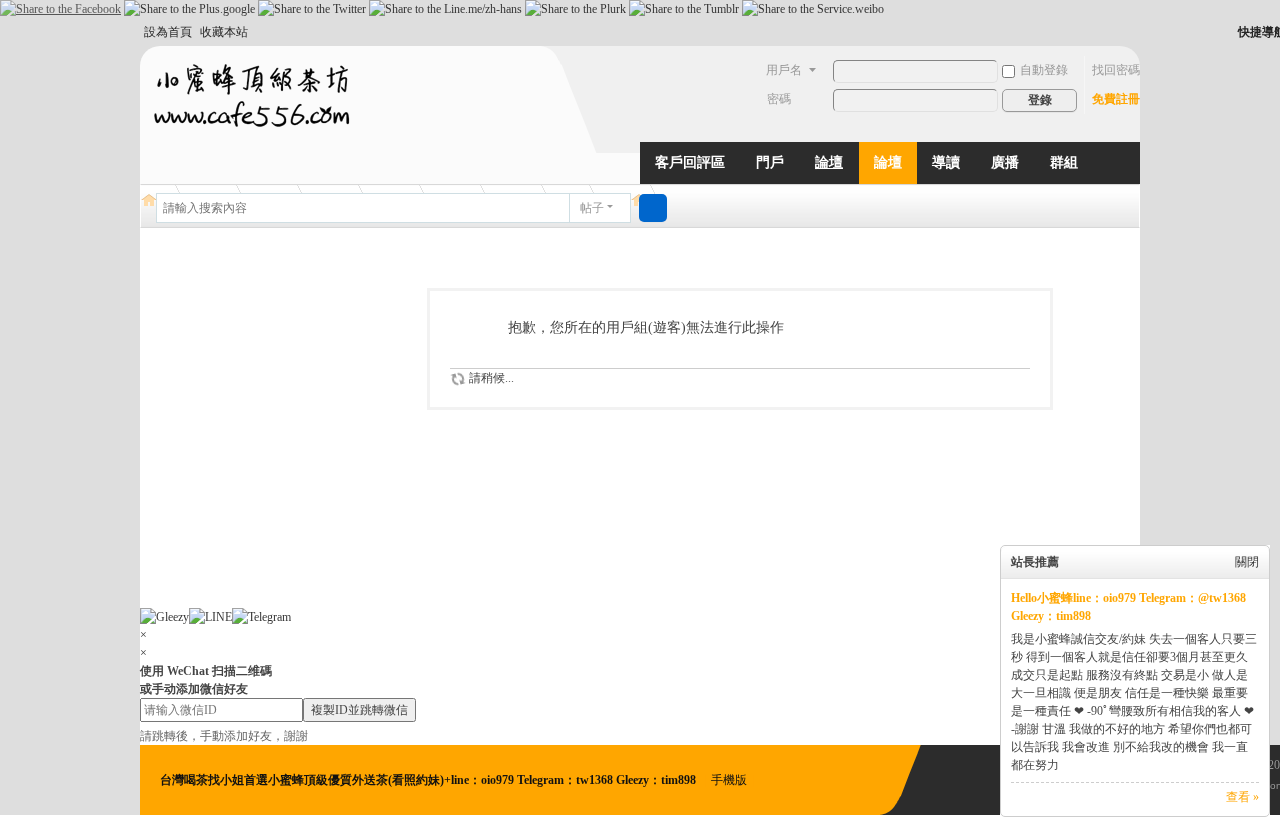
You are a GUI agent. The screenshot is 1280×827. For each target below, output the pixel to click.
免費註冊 (1116, 99)
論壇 (829, 162)
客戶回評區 (690, 162)
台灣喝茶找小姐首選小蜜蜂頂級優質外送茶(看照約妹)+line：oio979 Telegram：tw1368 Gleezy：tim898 (429, 780)
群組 (1064, 162)
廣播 (1005, 162)
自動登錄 (1044, 70)
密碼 (779, 99)
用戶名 (784, 70)
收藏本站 (224, 32)
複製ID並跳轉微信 (359, 710)
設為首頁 (168, 32)
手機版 (729, 780)
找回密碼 (1116, 70)
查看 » (1242, 797)
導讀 (946, 162)
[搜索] (653, 208)
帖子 (592, 208)
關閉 (1247, 562)
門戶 (770, 162)
